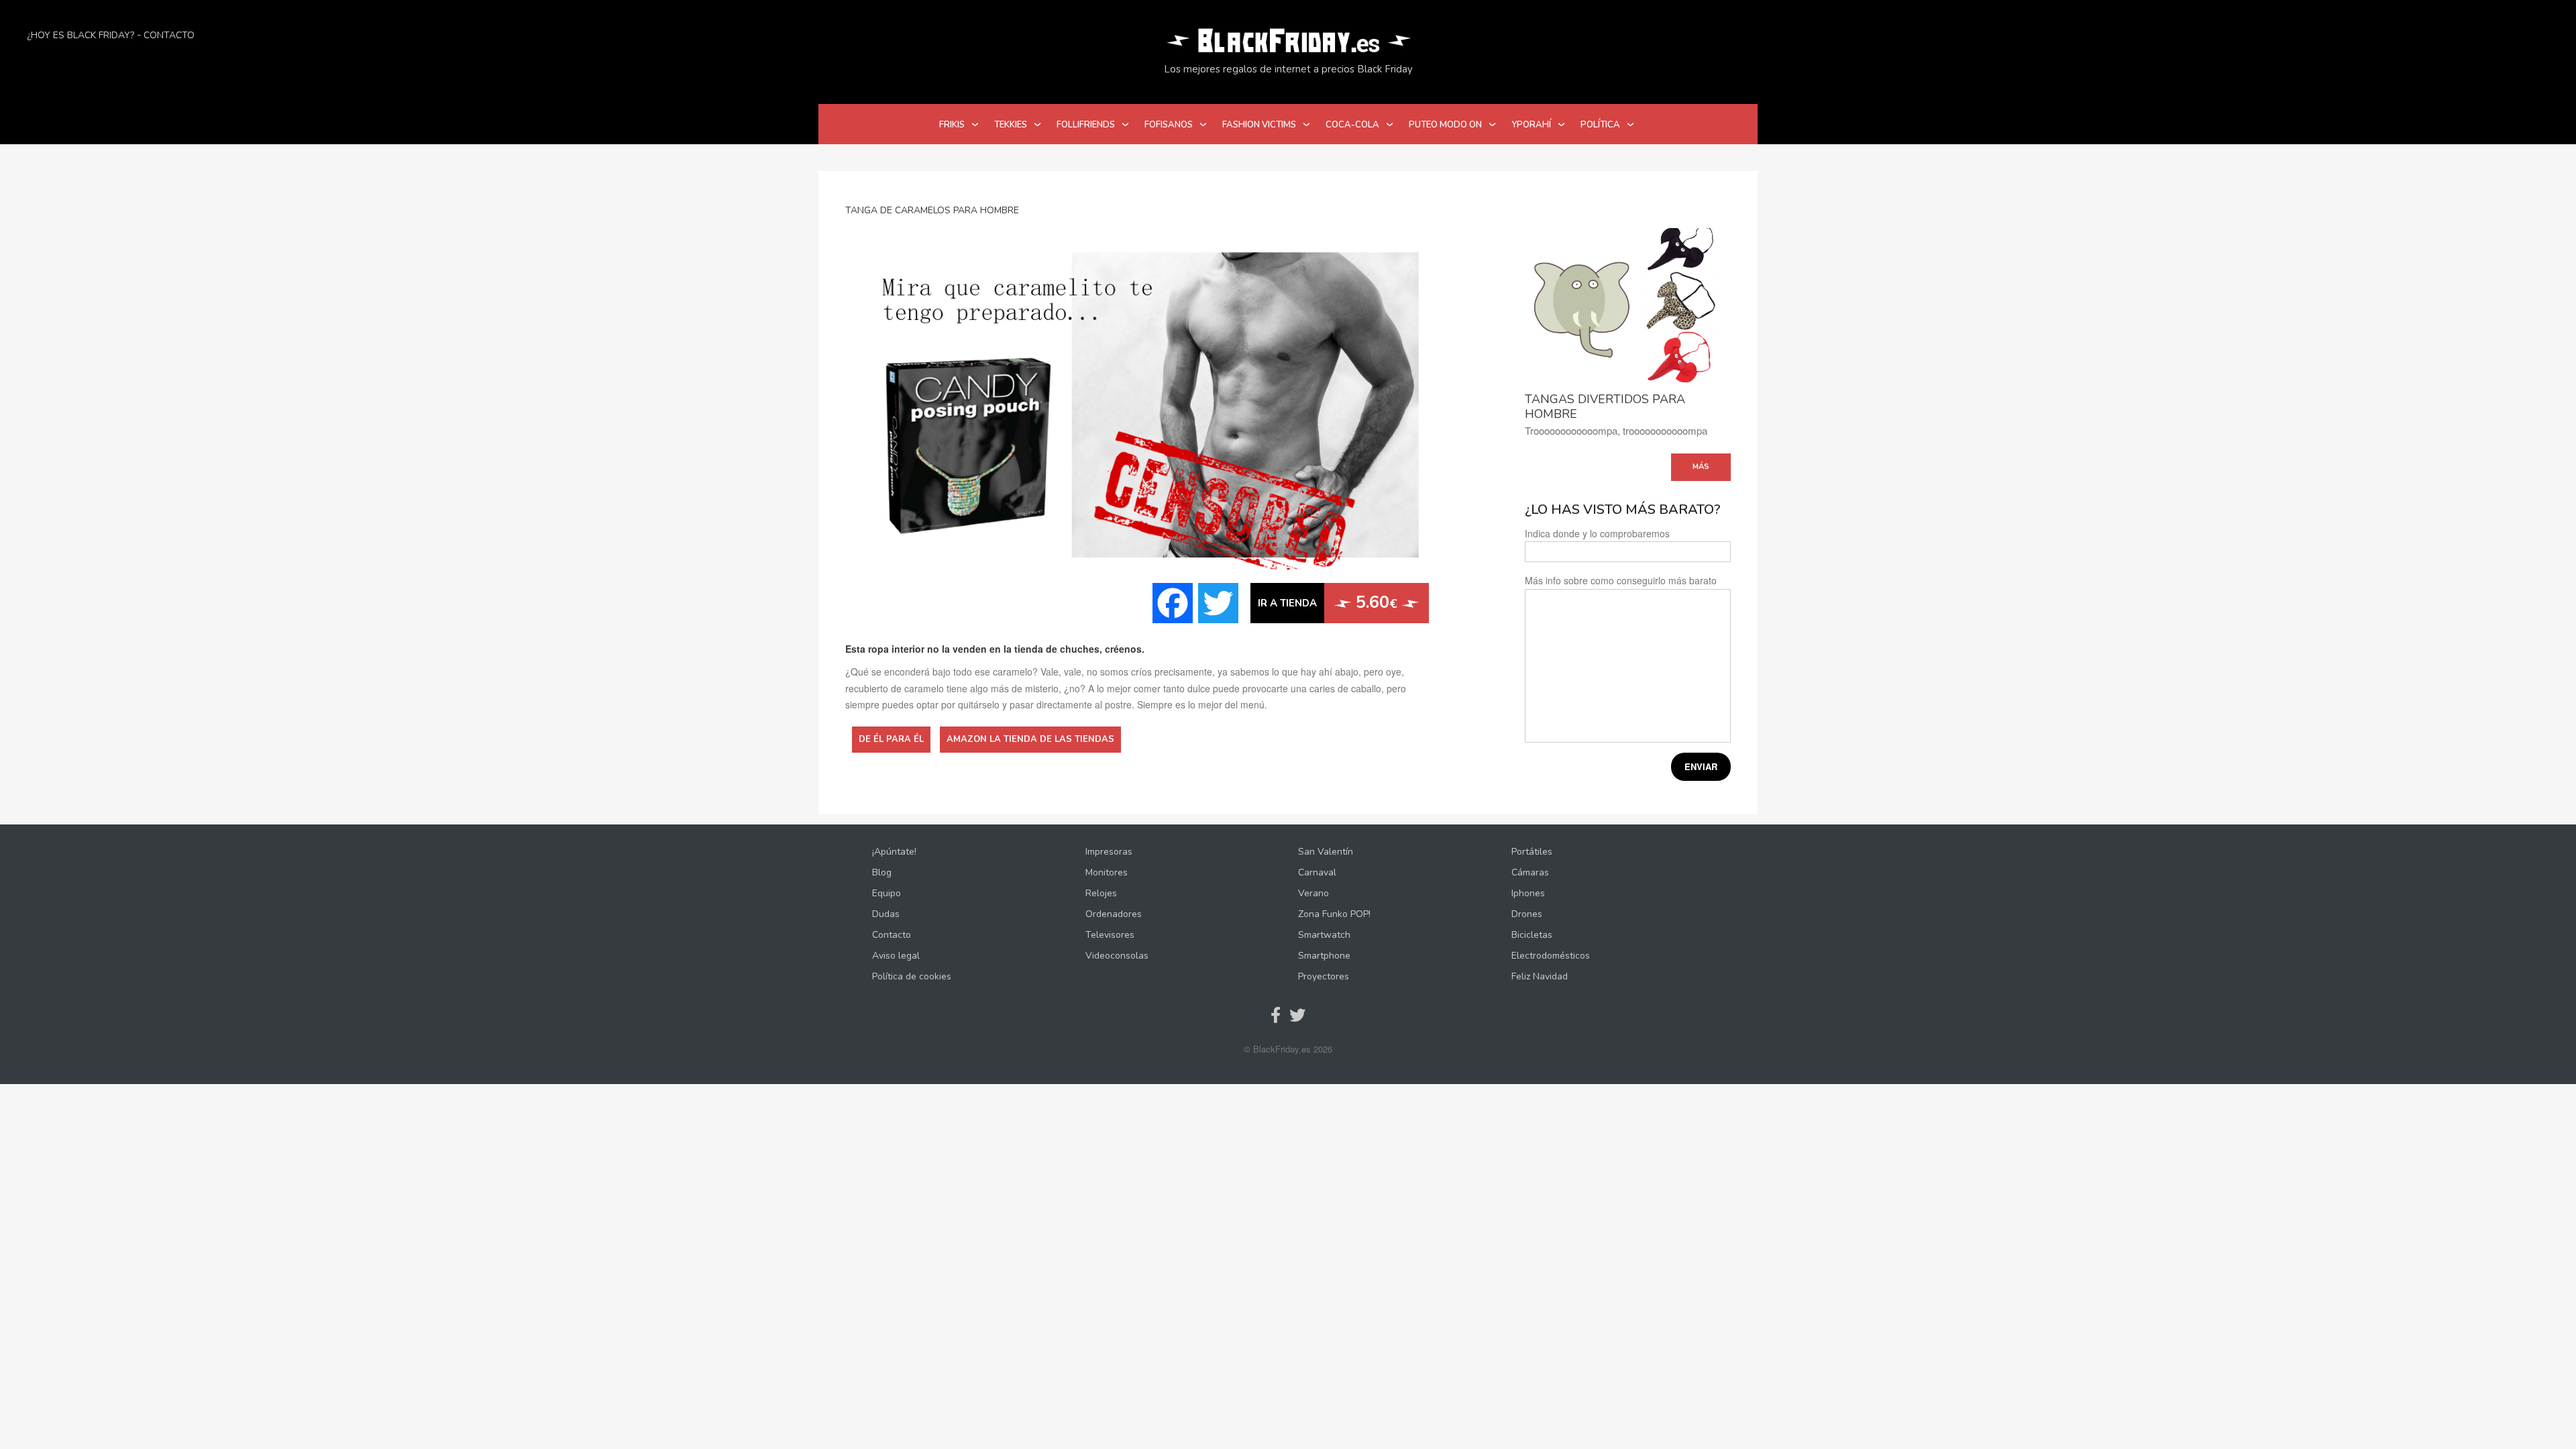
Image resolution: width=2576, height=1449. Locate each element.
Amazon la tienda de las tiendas (1030, 739)
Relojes (1101, 893)
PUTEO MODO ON (1445, 125)
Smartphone (1324, 956)
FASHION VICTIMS (1259, 125)
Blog (882, 872)
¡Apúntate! (894, 852)
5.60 (1374, 602)
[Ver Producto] (1628, 304)
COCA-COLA (1352, 125)
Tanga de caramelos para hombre (932, 210)
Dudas (886, 914)
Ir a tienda (1287, 603)
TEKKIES (1011, 125)
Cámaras (1530, 872)
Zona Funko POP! (1334, 914)
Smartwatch (1324, 935)
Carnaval (1317, 872)
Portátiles (1532, 852)
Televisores (1110, 935)
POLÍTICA (1600, 125)
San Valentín (1326, 852)
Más (1701, 467)
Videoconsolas (1117, 956)
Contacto (169, 35)
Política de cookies (912, 976)
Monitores (1107, 872)
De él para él (891, 739)
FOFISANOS (1169, 125)
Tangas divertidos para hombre (1605, 407)
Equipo (887, 893)
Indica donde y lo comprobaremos (1597, 533)
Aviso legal (896, 956)
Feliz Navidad (1540, 976)
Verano (1313, 893)
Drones (1527, 914)
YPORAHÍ (1531, 125)
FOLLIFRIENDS (1086, 125)
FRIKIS (952, 125)
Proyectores (1324, 976)
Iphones (1528, 893)
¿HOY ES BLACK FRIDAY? (80, 35)
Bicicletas (1532, 935)
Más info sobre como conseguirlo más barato (1621, 580)
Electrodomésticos (1551, 956)
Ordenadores (1114, 914)
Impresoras (1109, 852)
